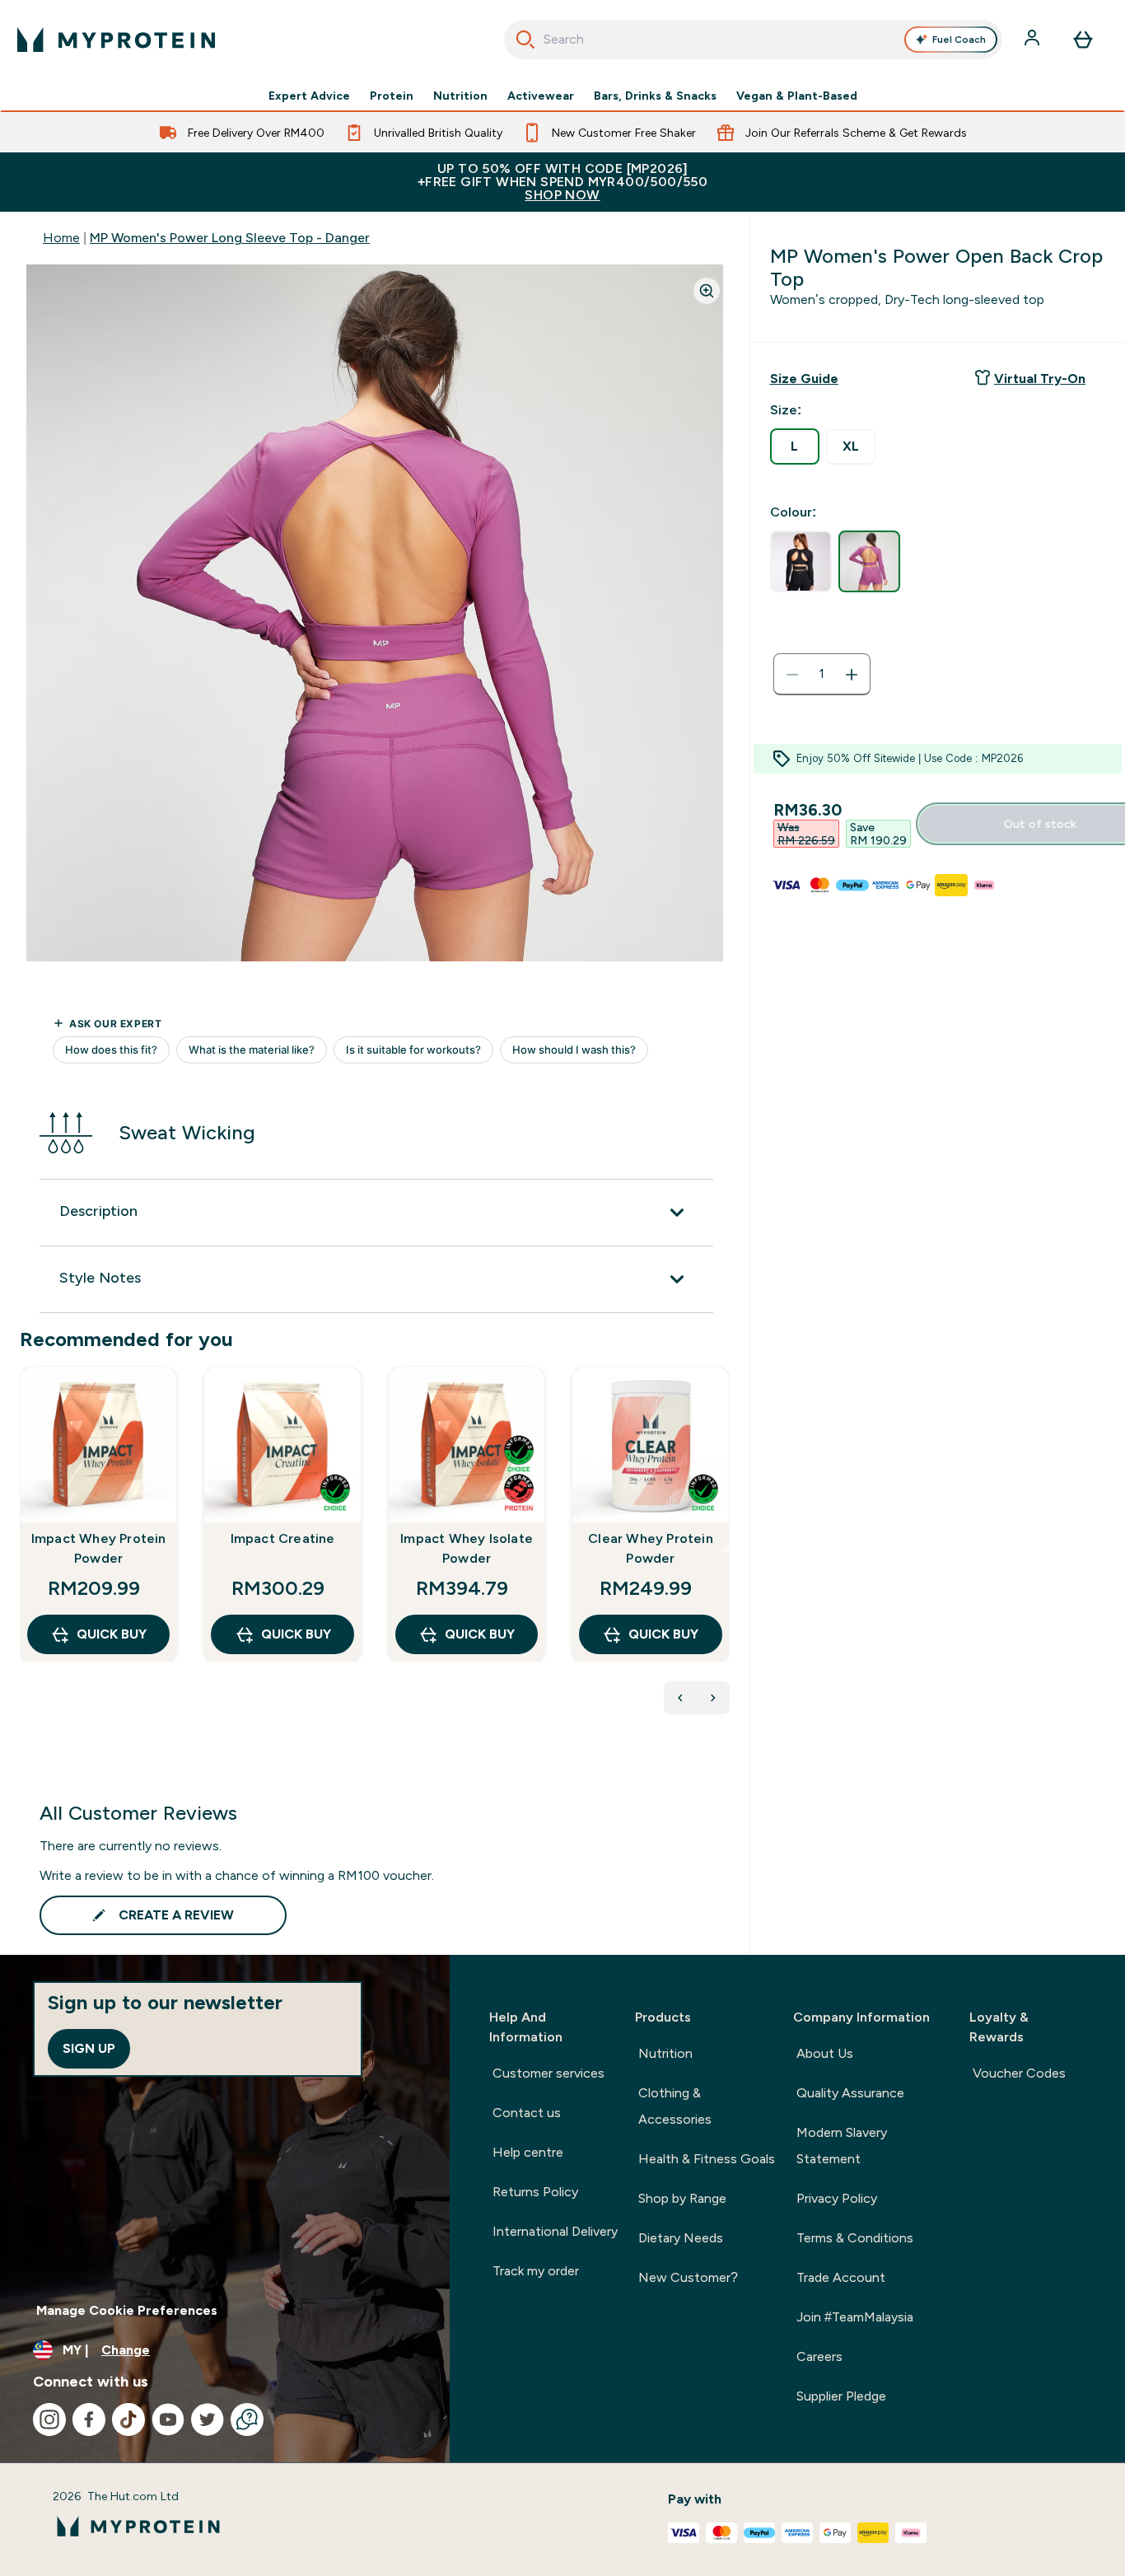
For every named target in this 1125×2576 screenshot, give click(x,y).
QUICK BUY (112, 1634)
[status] (822, 675)
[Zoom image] (707, 291)
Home (61, 238)
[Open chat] (247, 2419)
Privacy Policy (837, 2198)
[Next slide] (726, 1550)
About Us (825, 2053)
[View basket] (1083, 40)
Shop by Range (682, 2198)
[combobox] (754, 40)
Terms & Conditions (855, 2238)
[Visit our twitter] (208, 2419)
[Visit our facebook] (89, 2419)
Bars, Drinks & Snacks (655, 96)
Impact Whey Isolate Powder (467, 1548)
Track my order (536, 2271)
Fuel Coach (959, 40)
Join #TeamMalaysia (855, 2317)
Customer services (548, 2073)
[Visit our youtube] (168, 2419)
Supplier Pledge (841, 2396)
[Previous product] (680, 1698)
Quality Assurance (850, 2093)
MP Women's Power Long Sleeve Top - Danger (230, 238)
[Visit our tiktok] (128, 2419)
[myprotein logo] (116, 40)
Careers (819, 2356)
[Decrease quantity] (792, 675)
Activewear (541, 96)
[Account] (1034, 40)
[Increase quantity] (852, 675)
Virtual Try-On (1040, 379)
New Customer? (688, 2277)
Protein (392, 96)
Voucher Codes (1019, 2073)
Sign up (89, 2048)
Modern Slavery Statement (842, 2146)
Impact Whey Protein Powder (99, 1548)
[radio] (795, 446)
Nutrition (460, 96)
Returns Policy (535, 2192)
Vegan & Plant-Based (797, 96)
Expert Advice (309, 96)
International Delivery (555, 2231)
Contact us (527, 2113)
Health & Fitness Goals (707, 2159)
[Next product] (713, 1698)
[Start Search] (525, 40)
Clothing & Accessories (675, 2106)
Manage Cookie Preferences (127, 2310)
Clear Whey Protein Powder (651, 1548)
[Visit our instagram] (49, 2419)
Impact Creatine (283, 1538)
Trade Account (841, 2277)
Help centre (528, 2152)
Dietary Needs (681, 2238)
